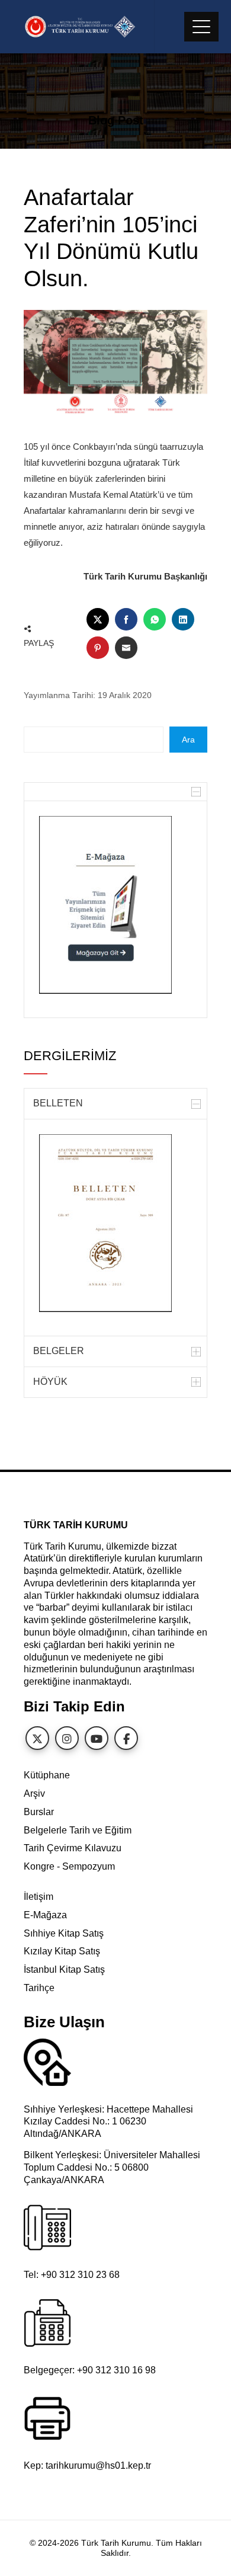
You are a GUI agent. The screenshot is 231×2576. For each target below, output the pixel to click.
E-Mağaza (45, 1915)
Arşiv (34, 1793)
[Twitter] (37, 1738)
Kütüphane (47, 1775)
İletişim (38, 1897)
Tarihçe (39, 1988)
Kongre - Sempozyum (69, 1866)
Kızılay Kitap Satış (62, 1951)
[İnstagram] (67, 1738)
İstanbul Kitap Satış (64, 1969)
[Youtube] (97, 1738)
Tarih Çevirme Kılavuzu (73, 1848)
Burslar (39, 1812)
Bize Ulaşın (64, 2022)
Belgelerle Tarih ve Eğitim (78, 1830)
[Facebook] (126, 1738)
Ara (188, 740)
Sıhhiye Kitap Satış (64, 1933)
